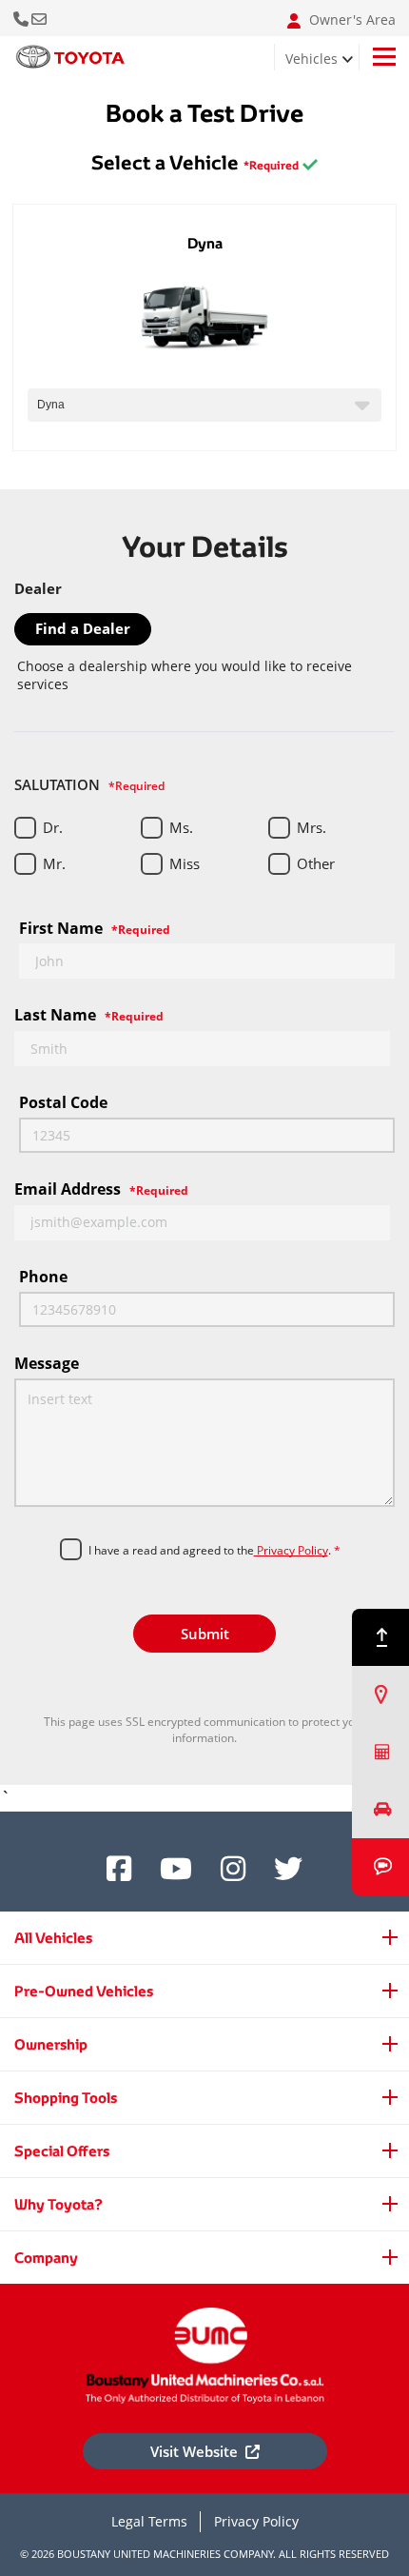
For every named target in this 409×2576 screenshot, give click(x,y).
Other (316, 863)
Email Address (101, 1189)
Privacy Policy (291, 1550)
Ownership (51, 2044)
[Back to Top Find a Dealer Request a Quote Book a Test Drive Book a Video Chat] (380, 1752)
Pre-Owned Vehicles (84, 1991)
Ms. (181, 827)
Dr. (53, 827)
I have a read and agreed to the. (214, 1551)
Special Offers (62, 2151)
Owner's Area (351, 20)
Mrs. (312, 827)
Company (46, 2258)
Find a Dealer (83, 628)
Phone (43, 1277)
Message (47, 1363)
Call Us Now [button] (22, 19)
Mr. (54, 863)
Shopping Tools (66, 2098)
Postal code (63, 1102)
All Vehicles (53, 1938)
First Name (95, 928)
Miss (185, 863)
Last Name (89, 1015)
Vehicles (312, 59)
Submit (205, 1634)
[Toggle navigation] (384, 57)
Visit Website (194, 2451)
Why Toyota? (58, 2204)
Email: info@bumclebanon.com (40, 19)
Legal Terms (149, 2521)
